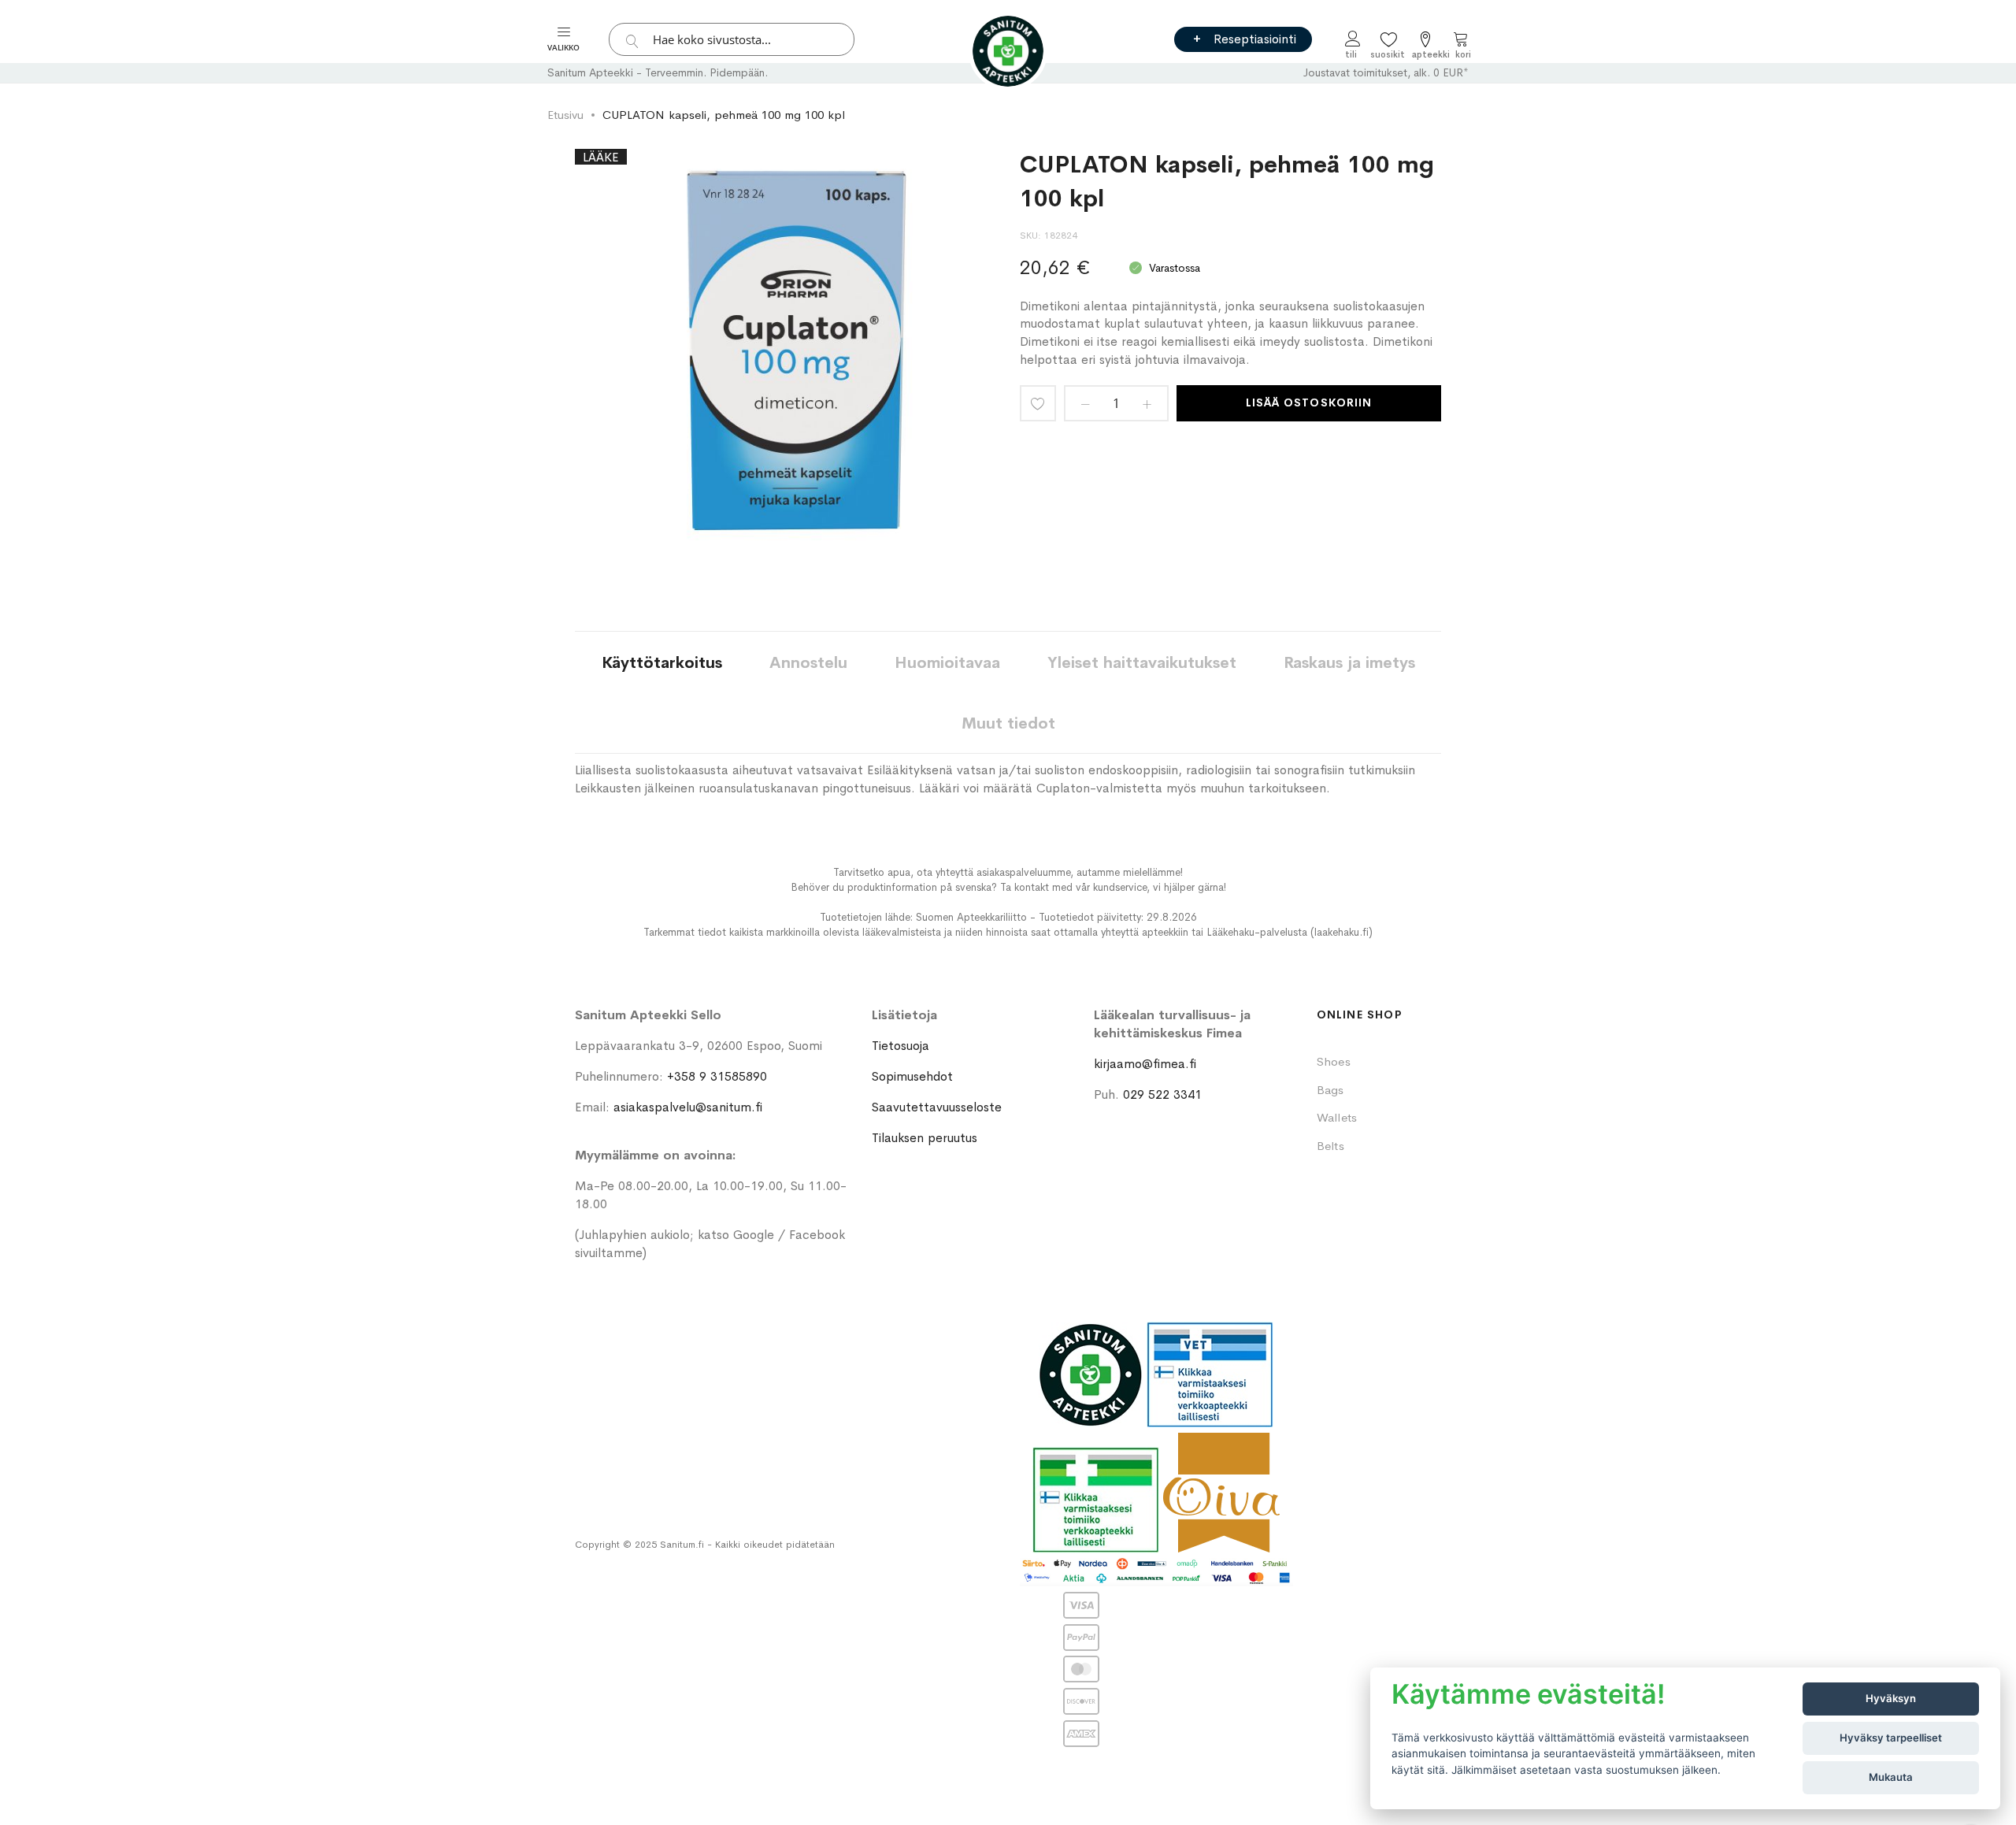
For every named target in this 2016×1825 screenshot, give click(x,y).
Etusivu (565, 115)
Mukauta (1891, 1777)
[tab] (662, 662)
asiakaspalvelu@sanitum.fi (688, 1107)
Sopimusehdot (912, 1076)
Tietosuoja (901, 1046)
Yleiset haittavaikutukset (1142, 663)
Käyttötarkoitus (662, 663)
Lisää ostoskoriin (1309, 402)
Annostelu (808, 663)
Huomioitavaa (947, 663)
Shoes (1334, 1061)
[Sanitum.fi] (1008, 51)
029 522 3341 (1162, 1094)
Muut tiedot (1008, 723)
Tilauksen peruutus (925, 1138)
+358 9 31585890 (717, 1076)
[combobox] (732, 39)
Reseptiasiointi (1255, 39)
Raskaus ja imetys (1349, 663)
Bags (1330, 1090)
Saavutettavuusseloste (937, 1107)
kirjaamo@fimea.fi (1145, 1064)
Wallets (1337, 1117)
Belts (1330, 1146)
